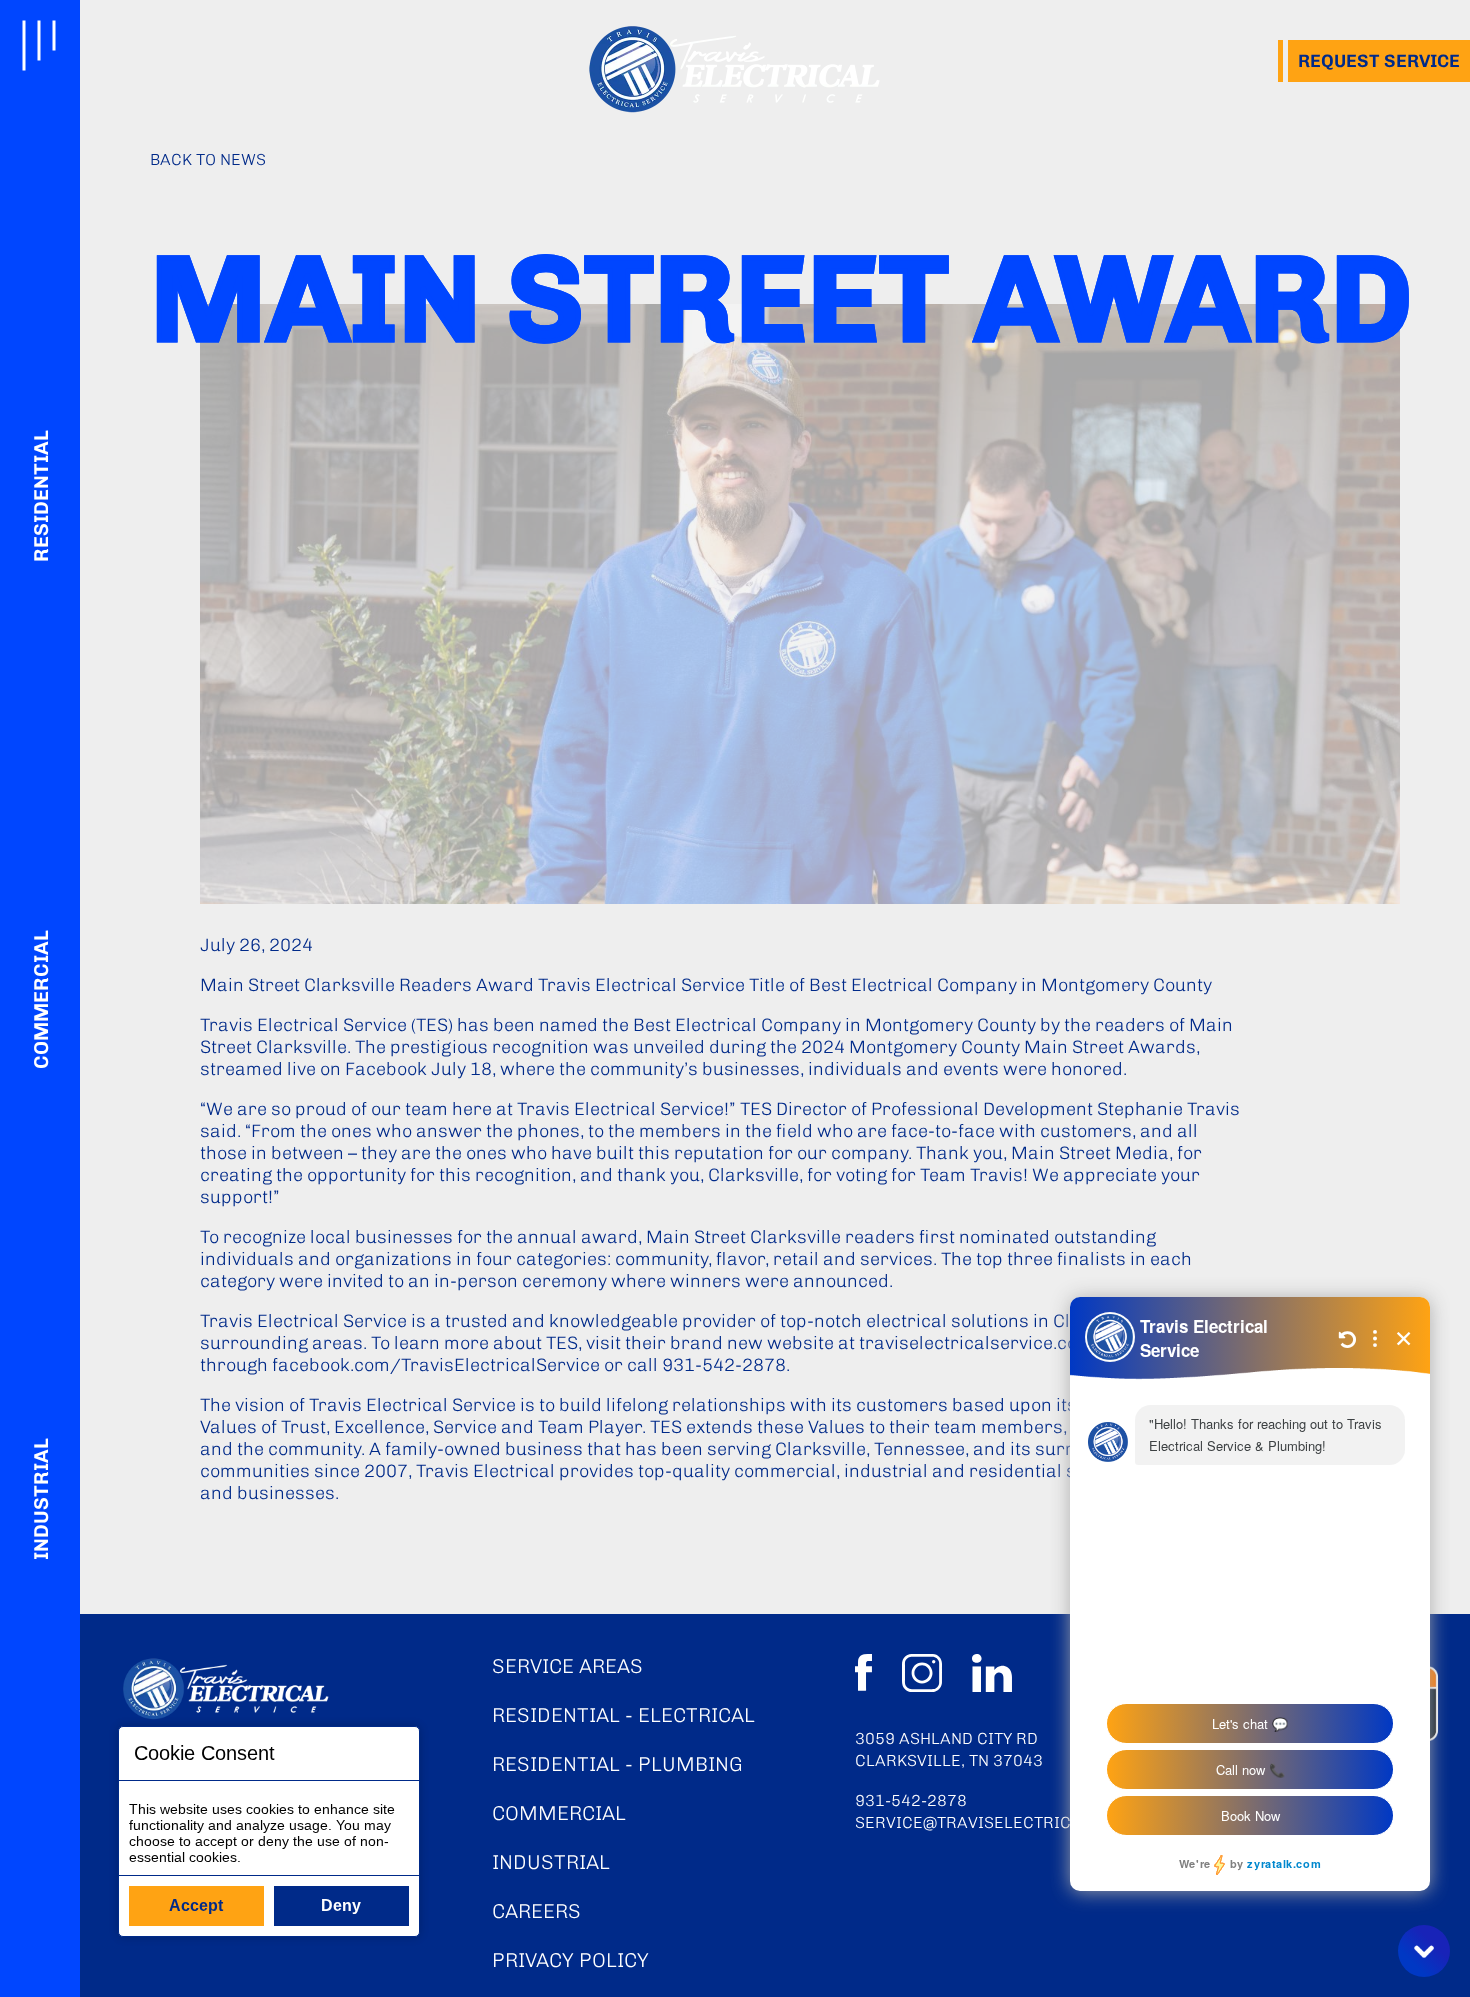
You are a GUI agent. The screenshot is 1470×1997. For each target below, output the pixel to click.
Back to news (208, 159)
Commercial (40, 998)
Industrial (40, 1498)
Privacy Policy (570, 1960)
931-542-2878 (911, 1800)
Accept (196, 1905)
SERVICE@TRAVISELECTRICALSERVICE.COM (1027, 1822)
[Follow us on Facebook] (863, 1675)
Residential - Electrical (623, 1715)
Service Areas (567, 1666)
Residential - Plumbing (617, 1764)
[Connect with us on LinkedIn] (992, 1675)
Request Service (1379, 61)
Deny (341, 1905)
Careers (536, 1911)
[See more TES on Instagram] (922, 1675)
